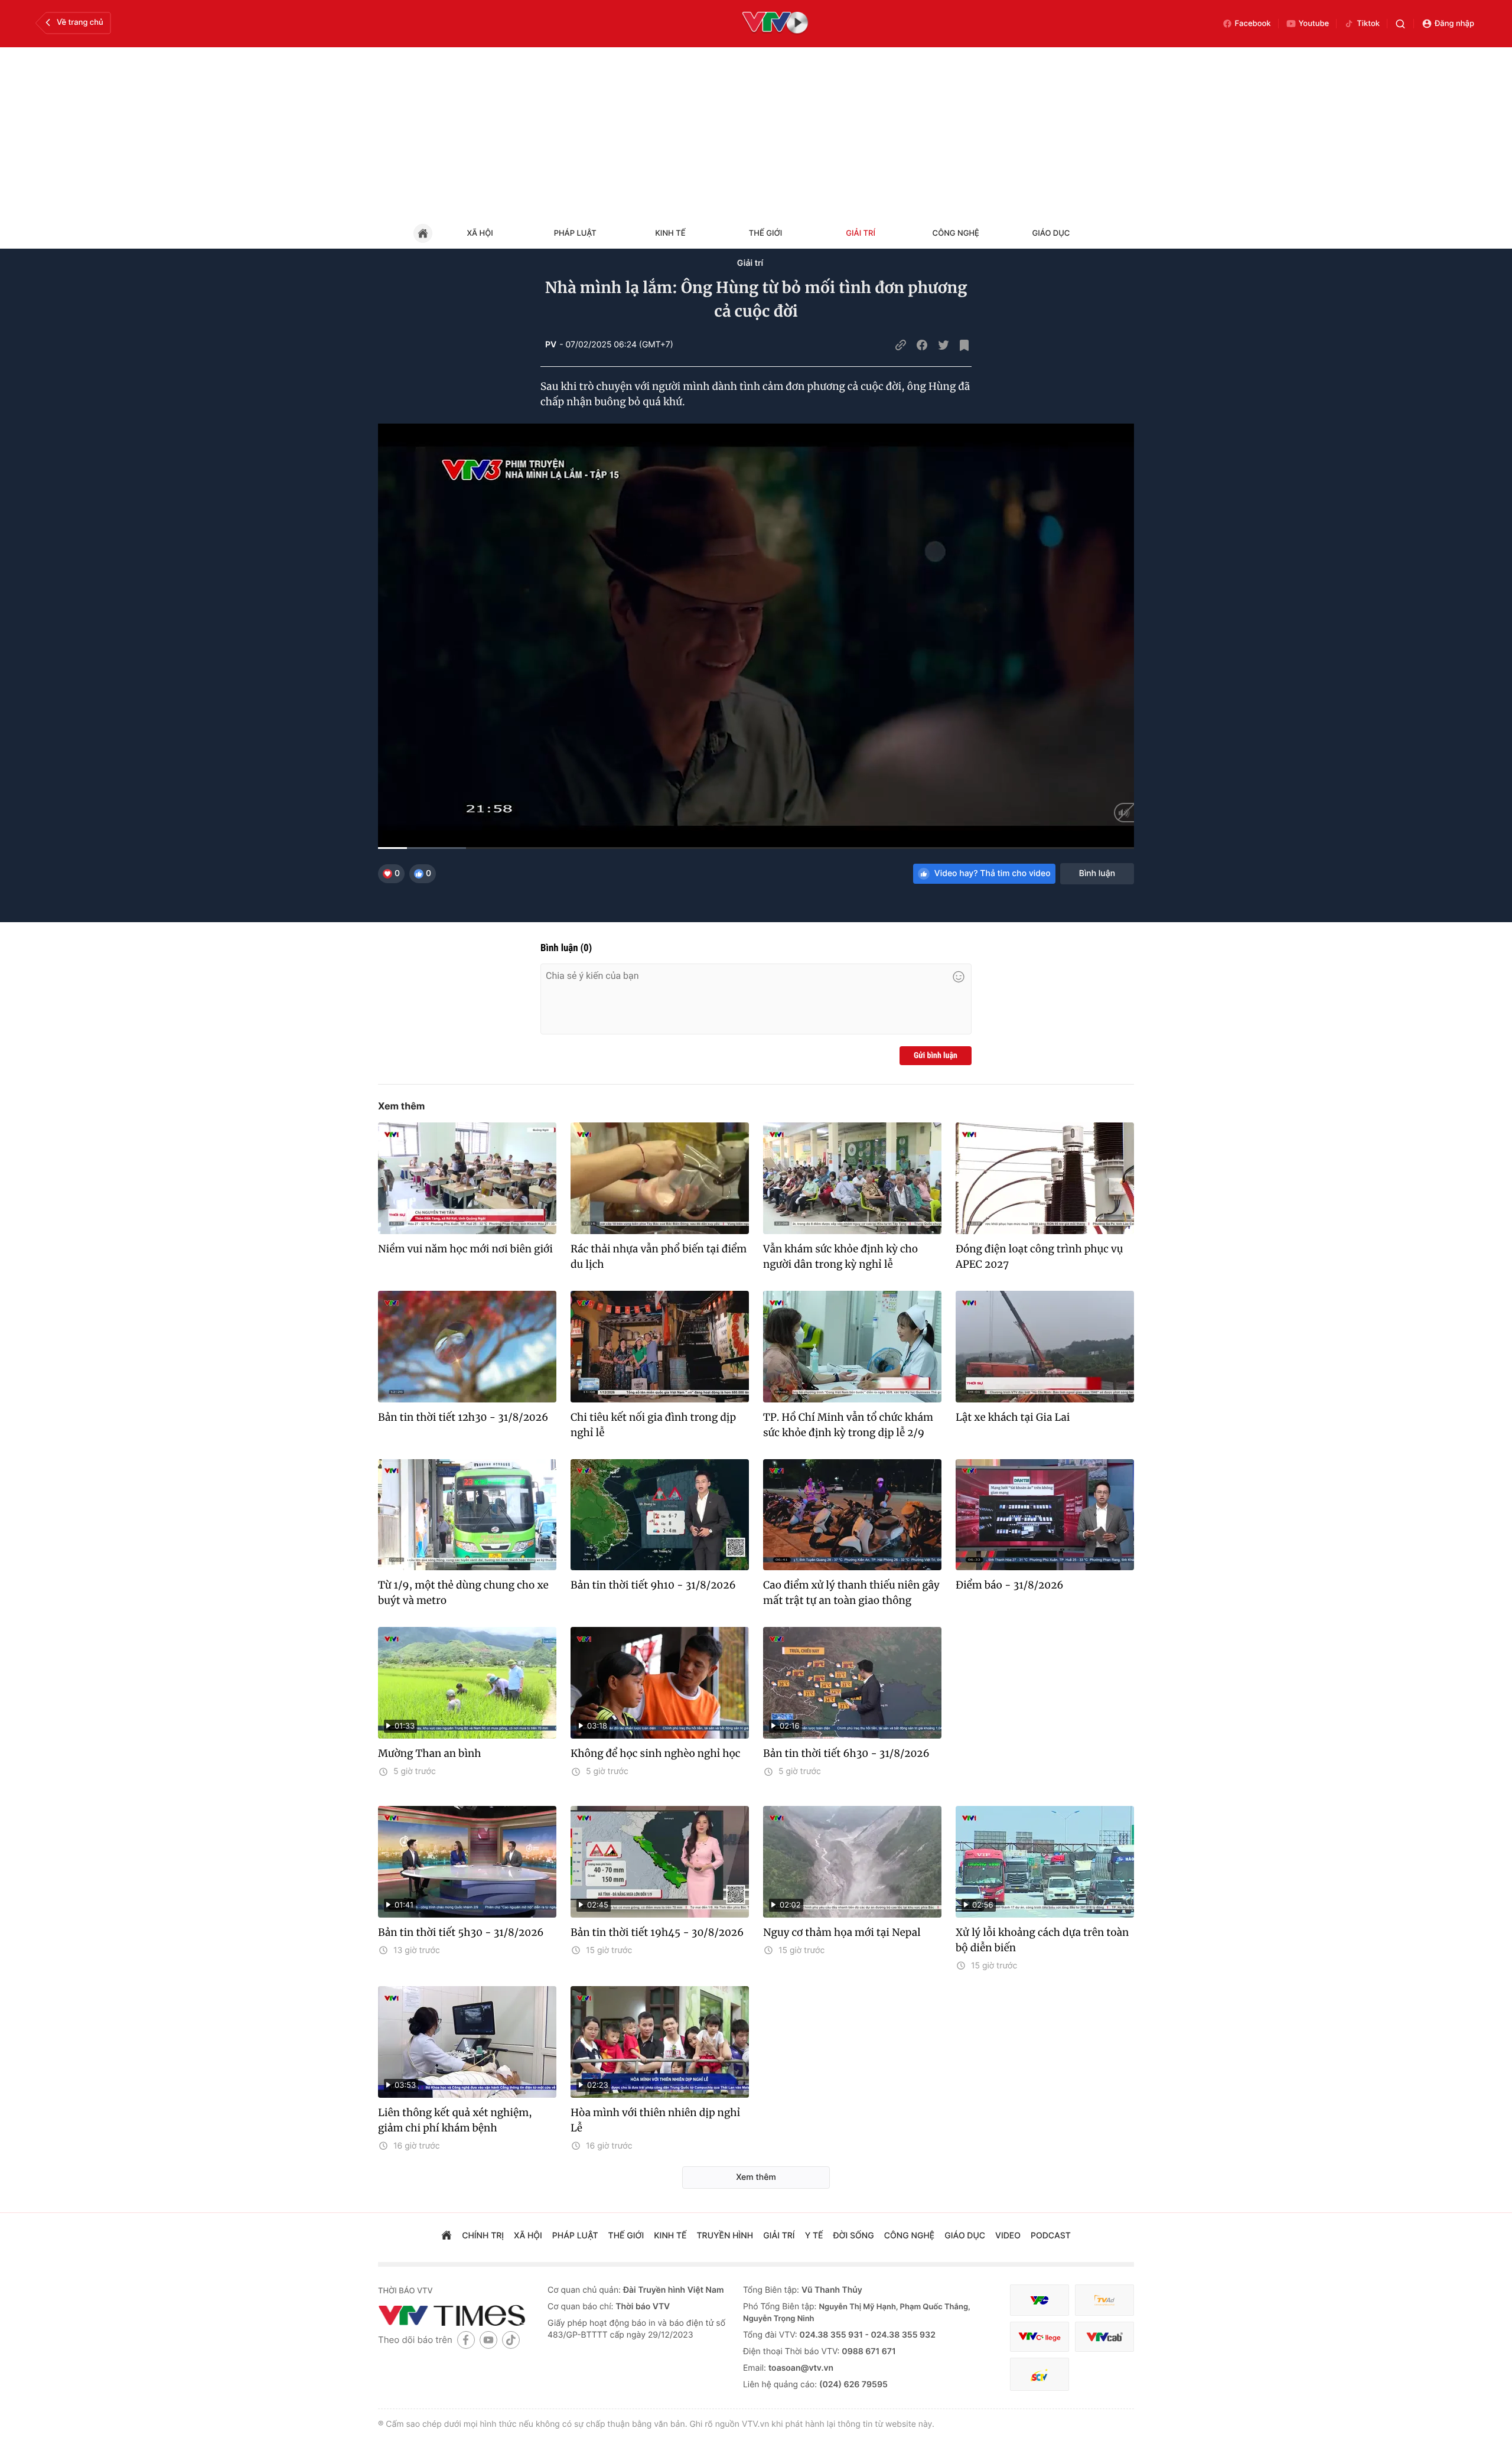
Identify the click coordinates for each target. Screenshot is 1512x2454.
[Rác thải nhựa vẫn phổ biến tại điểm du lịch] (660, 1178)
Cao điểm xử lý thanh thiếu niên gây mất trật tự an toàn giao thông (851, 1593)
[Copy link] (901, 345)
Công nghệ (956, 233)
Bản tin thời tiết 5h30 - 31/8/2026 (461, 1932)
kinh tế (670, 2236)
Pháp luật (575, 233)
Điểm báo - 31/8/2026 (1010, 1585)
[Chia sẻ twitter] (943, 345)
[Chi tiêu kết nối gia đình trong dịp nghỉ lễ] (660, 1347)
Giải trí (861, 233)
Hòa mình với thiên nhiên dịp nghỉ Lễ (655, 2120)
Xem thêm (401, 1106)
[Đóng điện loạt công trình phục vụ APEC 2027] (1045, 1178)
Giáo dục (1051, 233)
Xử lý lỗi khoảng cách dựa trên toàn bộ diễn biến (1042, 1940)
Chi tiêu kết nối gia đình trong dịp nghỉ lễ (653, 1425)
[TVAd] (1104, 2300)
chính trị (483, 2236)
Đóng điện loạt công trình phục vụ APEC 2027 (1039, 1257)
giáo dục (965, 2236)
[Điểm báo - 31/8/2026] (1045, 1515)
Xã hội (480, 233)
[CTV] (1039, 2337)
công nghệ (909, 2236)
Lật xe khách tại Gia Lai (1013, 1417)
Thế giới (765, 233)
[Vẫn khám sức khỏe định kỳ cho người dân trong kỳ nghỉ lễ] (852, 1178)
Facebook (1253, 24)
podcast (1051, 2236)
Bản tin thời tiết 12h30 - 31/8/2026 (463, 1417)
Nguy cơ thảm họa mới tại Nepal (842, 1932)
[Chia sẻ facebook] (922, 345)
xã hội (528, 2236)
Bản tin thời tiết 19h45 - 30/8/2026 (657, 1932)
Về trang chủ (80, 22)
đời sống (854, 2236)
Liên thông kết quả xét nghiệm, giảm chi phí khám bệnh (455, 2120)
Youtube (1314, 24)
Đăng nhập (1454, 24)
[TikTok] (511, 2340)
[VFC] (1039, 2300)
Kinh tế (670, 233)
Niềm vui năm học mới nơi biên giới (465, 1249)
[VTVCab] (1104, 2337)
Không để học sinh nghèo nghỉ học (656, 1753)
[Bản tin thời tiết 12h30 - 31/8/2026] (467, 1347)
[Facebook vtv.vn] (466, 2340)
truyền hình (725, 2236)
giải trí (779, 2236)
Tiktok (1368, 24)
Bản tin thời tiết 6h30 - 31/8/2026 (846, 1753)
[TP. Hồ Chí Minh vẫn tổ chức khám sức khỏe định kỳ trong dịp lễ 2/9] (852, 1347)
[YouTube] (488, 2340)
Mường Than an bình (430, 1753)
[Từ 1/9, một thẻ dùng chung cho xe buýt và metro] (467, 1515)
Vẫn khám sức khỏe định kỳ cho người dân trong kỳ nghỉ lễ (840, 1257)
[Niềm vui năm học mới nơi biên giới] (467, 1178)
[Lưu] (964, 345)
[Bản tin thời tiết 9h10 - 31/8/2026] (660, 1515)
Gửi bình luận (936, 1056)
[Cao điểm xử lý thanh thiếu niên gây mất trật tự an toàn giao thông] (852, 1515)
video (1008, 2236)
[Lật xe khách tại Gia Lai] (1045, 1347)
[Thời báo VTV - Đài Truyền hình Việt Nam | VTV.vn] (454, 2315)
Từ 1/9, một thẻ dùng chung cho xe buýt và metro (463, 1593)
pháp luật (575, 2236)
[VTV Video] (775, 24)
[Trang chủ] (447, 2237)
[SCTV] (1039, 2375)
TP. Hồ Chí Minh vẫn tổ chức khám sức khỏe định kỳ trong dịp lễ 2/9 (848, 1425)
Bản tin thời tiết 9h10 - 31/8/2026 (653, 1585)
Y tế (814, 2236)
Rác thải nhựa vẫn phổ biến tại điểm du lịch (659, 1257)
